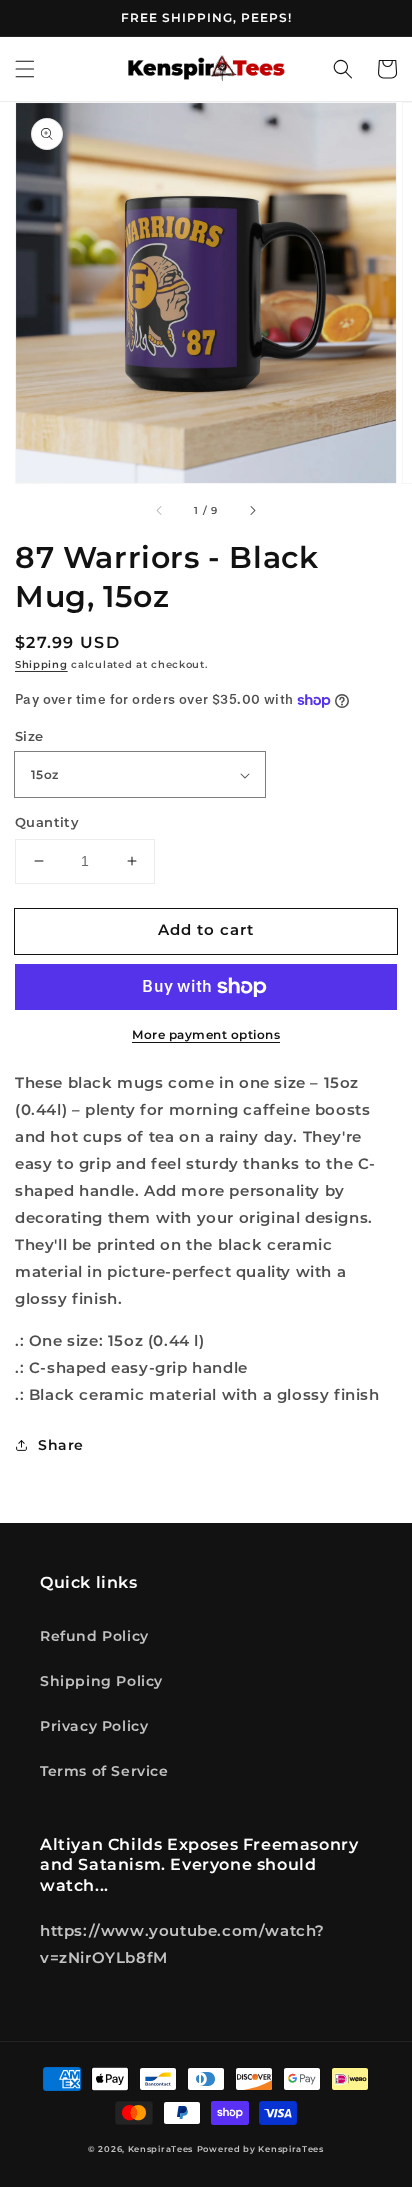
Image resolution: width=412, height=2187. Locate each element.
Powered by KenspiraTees (260, 2149)
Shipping (41, 664)
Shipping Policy (101, 1681)
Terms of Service (104, 1771)
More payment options (206, 1034)
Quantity (47, 822)
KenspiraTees (160, 2149)
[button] (25, 69)
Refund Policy (94, 1636)
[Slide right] (252, 511)
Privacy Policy (94, 1726)
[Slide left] (160, 511)
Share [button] (61, 1445)
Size (29, 736)
